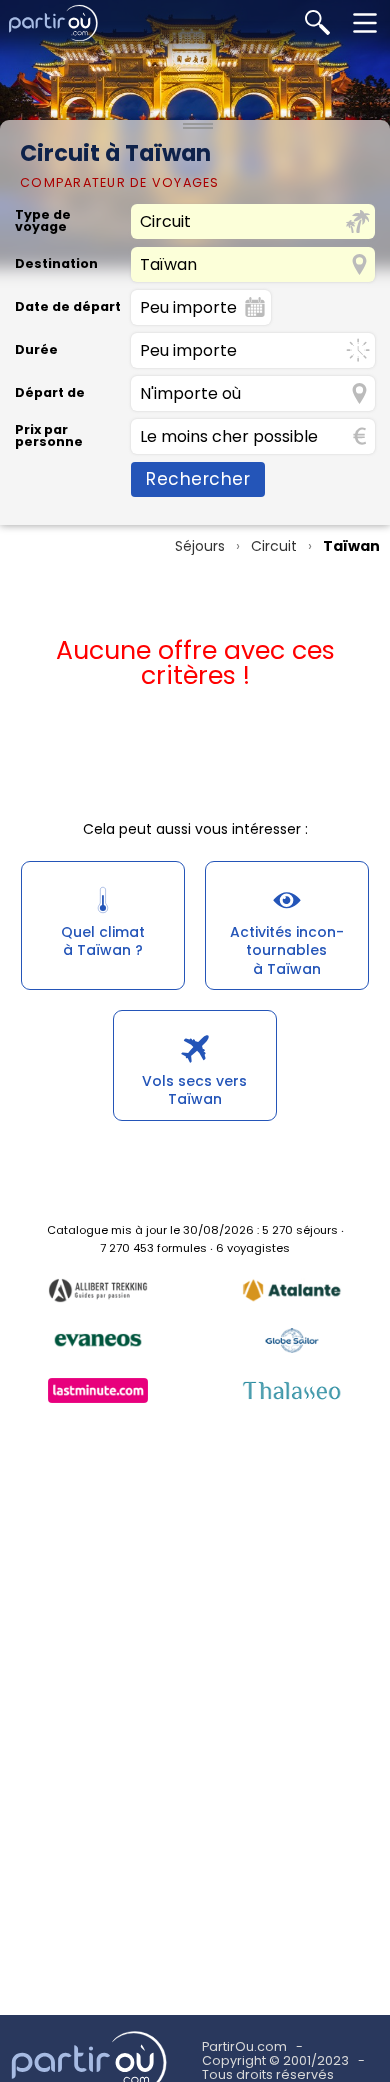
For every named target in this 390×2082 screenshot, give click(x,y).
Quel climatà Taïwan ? (103, 941)
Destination (56, 264)
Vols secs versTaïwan (194, 1090)
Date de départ (68, 307)
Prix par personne (49, 436)
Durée (36, 350)
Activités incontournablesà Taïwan (287, 950)
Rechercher (198, 479)
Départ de (50, 393)
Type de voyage (43, 221)
